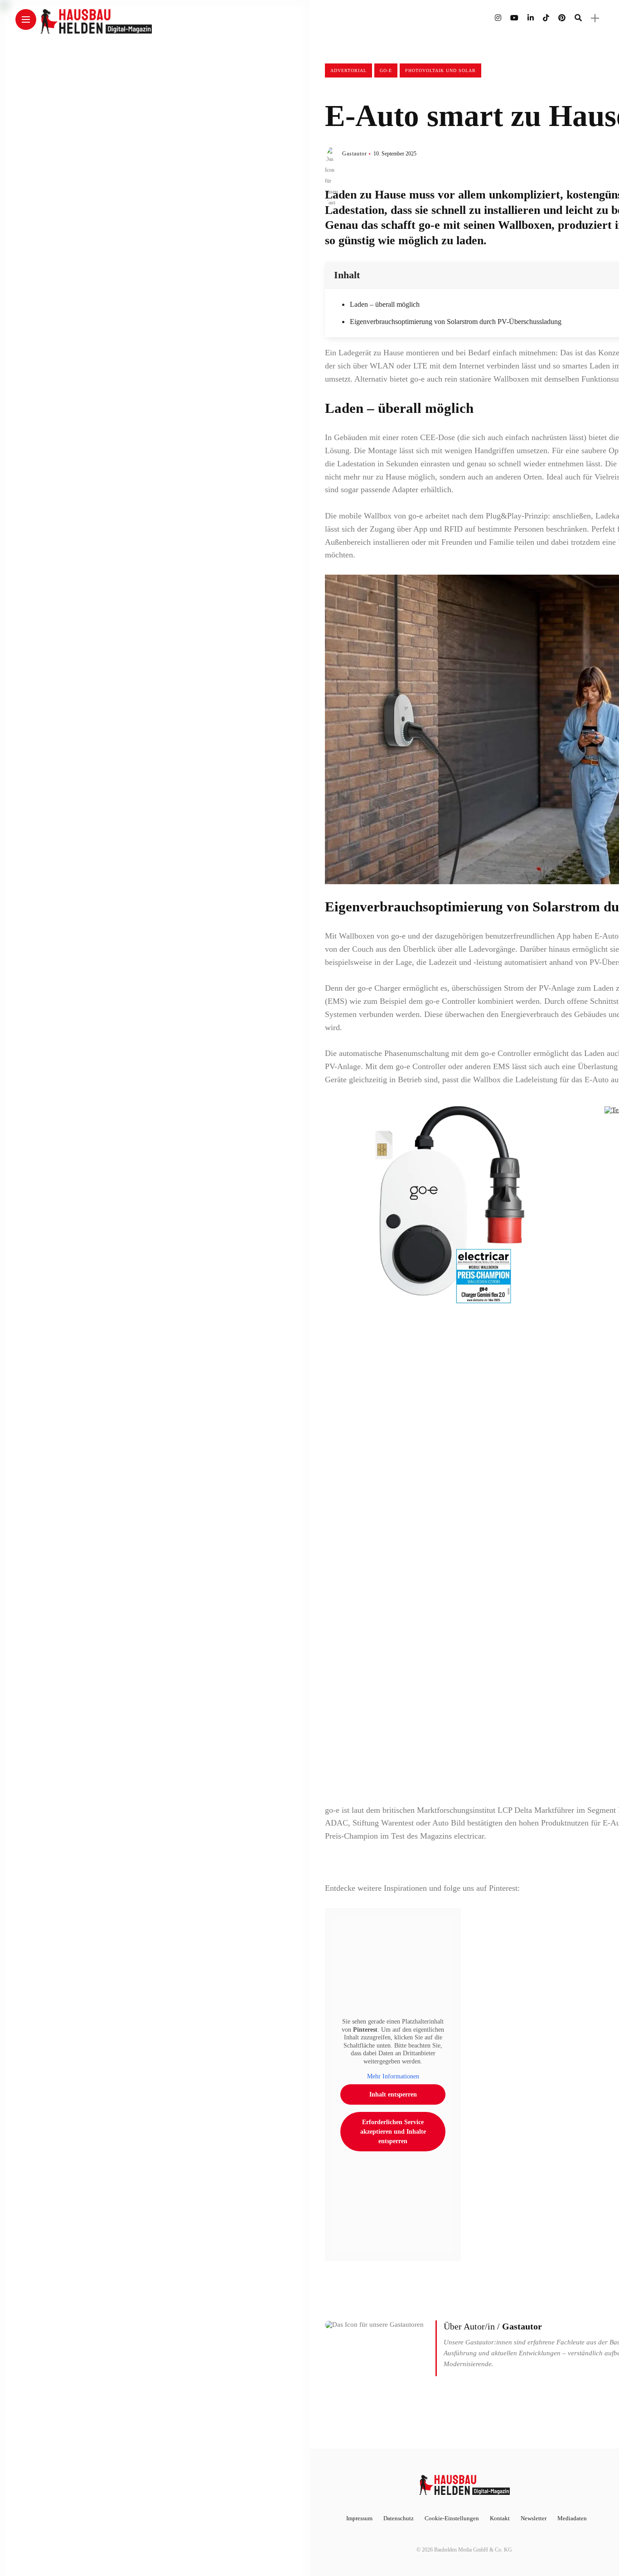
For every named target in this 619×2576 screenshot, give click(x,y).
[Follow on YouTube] (514, 18)
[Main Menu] (26, 20)
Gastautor (355, 154)
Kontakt (500, 2518)
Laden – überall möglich (385, 304)
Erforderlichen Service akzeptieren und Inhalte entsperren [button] (393, 2132)
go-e (386, 70)
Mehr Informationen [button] (393, 2076)
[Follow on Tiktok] (546, 18)
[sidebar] (595, 18)
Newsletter (534, 2518)
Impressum (359, 2518)
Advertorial (348, 70)
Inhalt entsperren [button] (393, 2094)
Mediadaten (572, 2518)
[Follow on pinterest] (562, 18)
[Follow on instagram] (498, 18)
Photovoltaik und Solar (440, 70)
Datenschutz (399, 2518)
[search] (578, 18)
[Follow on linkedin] (531, 18)
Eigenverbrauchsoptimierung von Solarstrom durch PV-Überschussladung (456, 322)
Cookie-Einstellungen (452, 2518)
